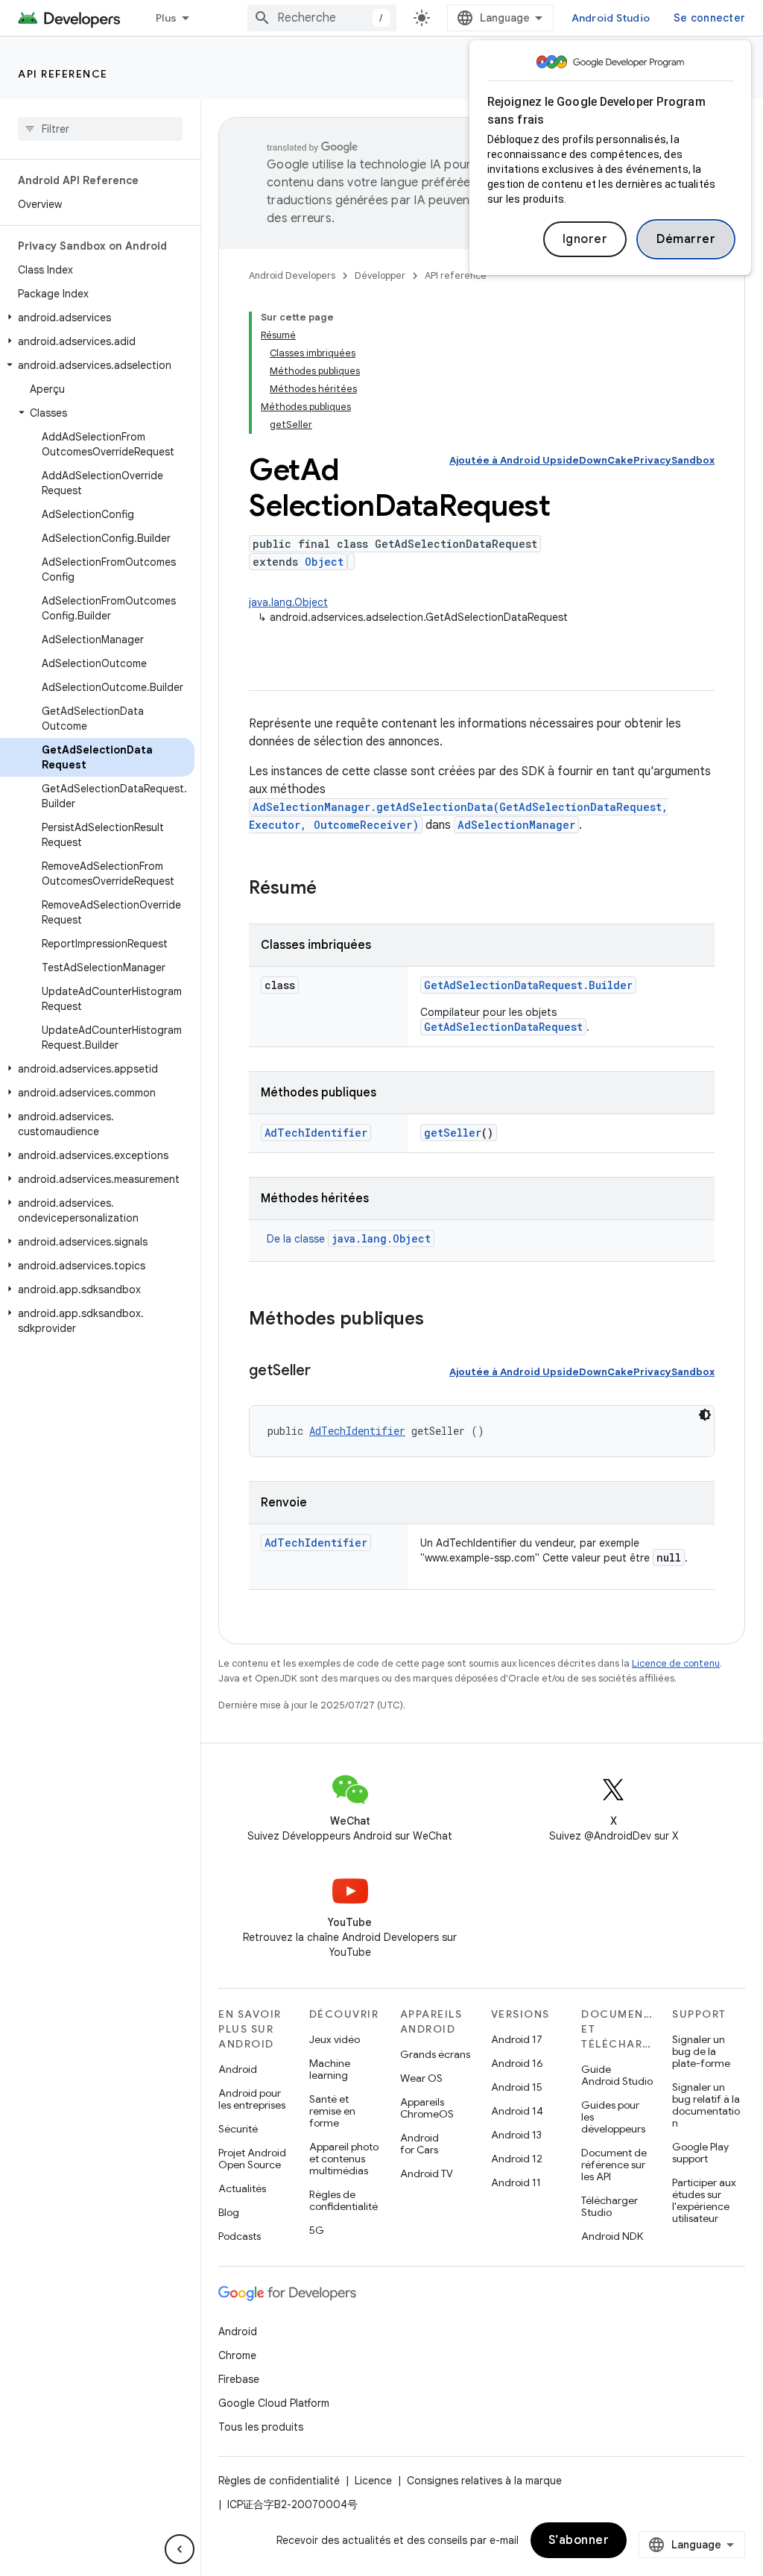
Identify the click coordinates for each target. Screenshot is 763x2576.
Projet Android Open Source (252, 2159)
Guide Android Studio (617, 2075)
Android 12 (517, 2159)
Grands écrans (435, 2054)
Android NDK (612, 2236)
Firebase (239, 2379)
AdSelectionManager (516, 825)
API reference (63, 74)
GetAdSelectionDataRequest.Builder (528, 985)
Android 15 (517, 2087)
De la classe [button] (349, 1239)
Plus (166, 18)
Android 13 (516, 2135)
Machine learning (330, 2069)
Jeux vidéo (335, 2039)
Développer (380, 275)
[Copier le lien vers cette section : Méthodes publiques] (439, 1320)
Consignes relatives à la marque (484, 2481)
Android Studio (611, 18)
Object (324, 562)
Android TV (427, 2173)
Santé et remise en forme (332, 2111)
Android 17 (517, 2039)
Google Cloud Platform (274, 2403)
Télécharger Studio (610, 2206)
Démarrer (686, 239)
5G (317, 2230)
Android (238, 2069)
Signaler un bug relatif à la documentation (706, 2105)
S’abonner (579, 2540)
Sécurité (238, 2129)
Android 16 (517, 2063)
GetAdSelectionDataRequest (503, 1027)
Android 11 (516, 2182)
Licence (373, 2481)
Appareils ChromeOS (427, 2108)
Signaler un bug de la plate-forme (701, 2051)
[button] (97, 318)
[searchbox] (100, 129)
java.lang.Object (288, 602)
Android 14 (517, 2111)
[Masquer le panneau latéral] (180, 2549)
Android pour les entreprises (252, 2099)
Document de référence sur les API (614, 2165)
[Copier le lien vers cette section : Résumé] (332, 889)
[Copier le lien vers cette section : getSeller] (326, 1371)
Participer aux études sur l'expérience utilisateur (704, 2200)
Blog (229, 2212)
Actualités (242, 2188)
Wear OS (421, 2078)
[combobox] (322, 18)
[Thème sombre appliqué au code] (705, 1415)
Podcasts (240, 2236)
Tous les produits (261, 2427)
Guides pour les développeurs (613, 2117)
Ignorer (585, 239)
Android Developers (292, 275)
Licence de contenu (676, 1663)
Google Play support (700, 2153)
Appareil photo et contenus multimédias (344, 2159)
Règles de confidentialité (343, 2200)
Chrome (237, 2355)
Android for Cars (420, 2144)
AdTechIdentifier (316, 1133)
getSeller (453, 1133)
